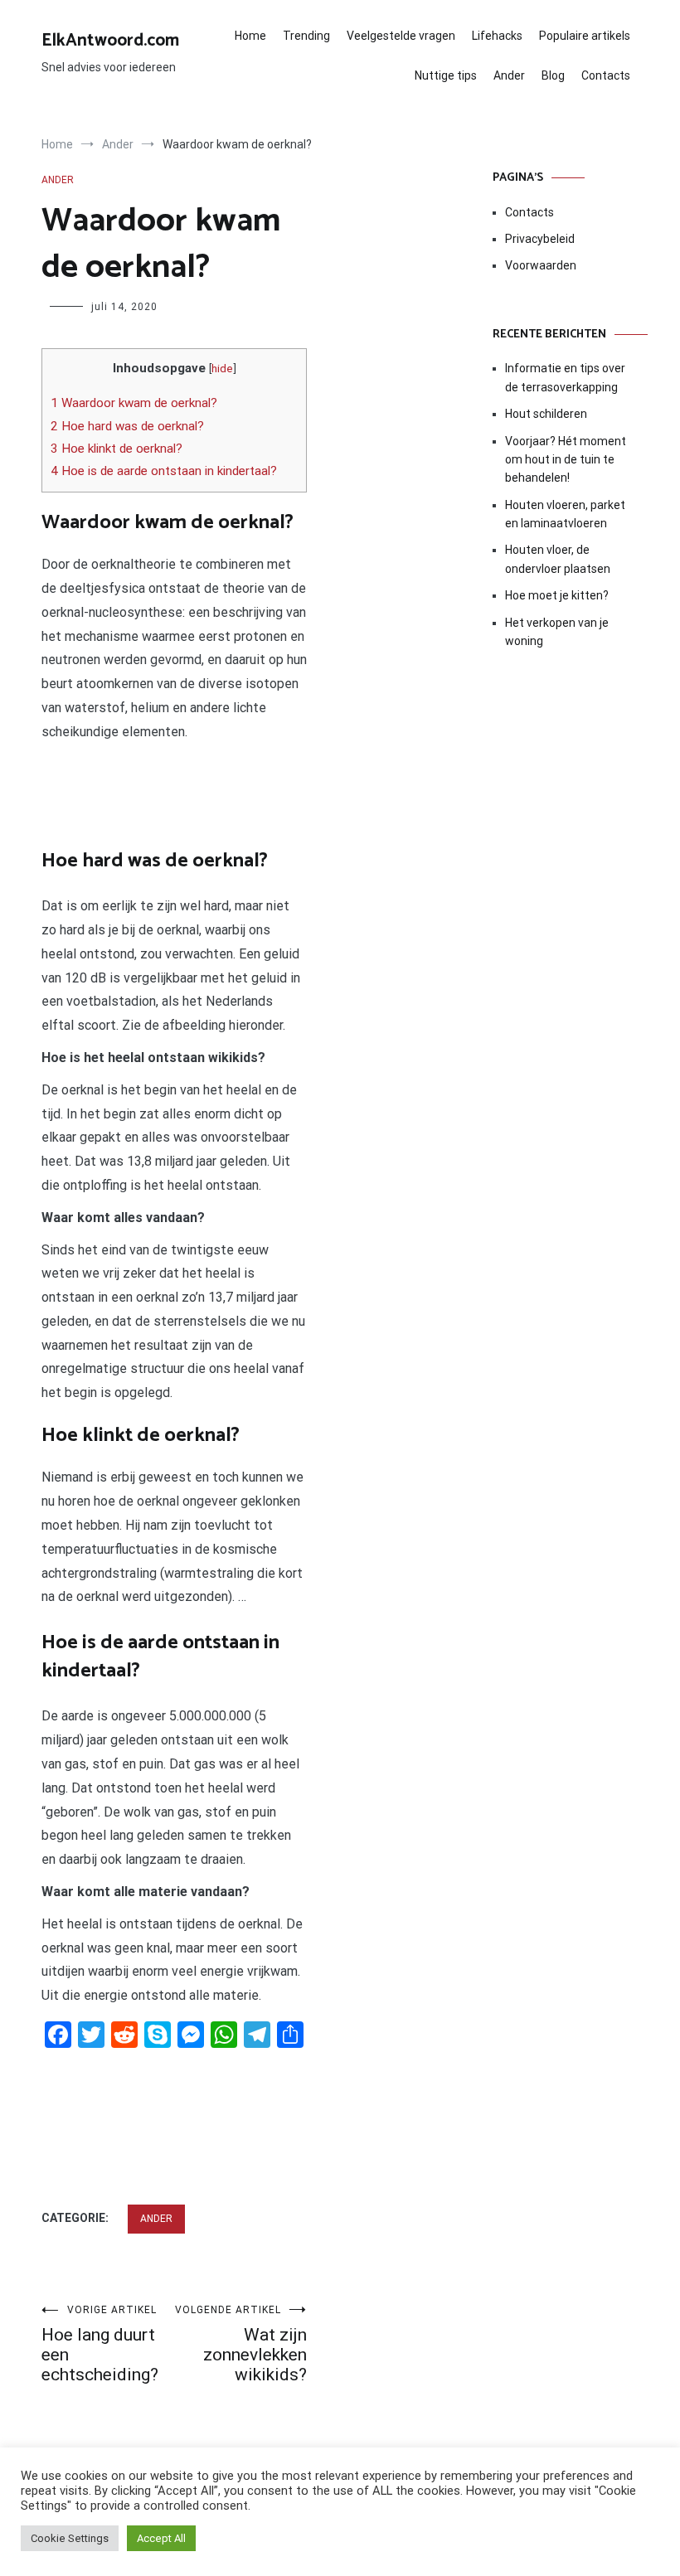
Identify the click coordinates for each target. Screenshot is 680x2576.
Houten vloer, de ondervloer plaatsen (558, 559)
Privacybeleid (540, 239)
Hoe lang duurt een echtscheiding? (100, 2344)
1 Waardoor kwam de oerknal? (134, 403)
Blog (553, 75)
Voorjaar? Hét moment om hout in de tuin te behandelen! (566, 460)
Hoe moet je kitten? (558, 595)
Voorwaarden (541, 265)
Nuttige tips (446, 75)
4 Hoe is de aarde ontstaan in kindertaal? (164, 471)
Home (250, 36)
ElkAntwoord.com (110, 41)
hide (222, 368)
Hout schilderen (546, 414)
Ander (509, 75)
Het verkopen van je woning (557, 632)
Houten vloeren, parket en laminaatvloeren (565, 514)
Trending (306, 36)
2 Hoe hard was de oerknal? (127, 426)
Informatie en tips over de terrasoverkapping (565, 377)
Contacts (606, 75)
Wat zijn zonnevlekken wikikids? (241, 2344)
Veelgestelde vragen (401, 36)
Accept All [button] (161, 2538)
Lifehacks (497, 36)
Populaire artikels (585, 36)
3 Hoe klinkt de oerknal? (117, 449)
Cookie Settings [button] (70, 2538)
